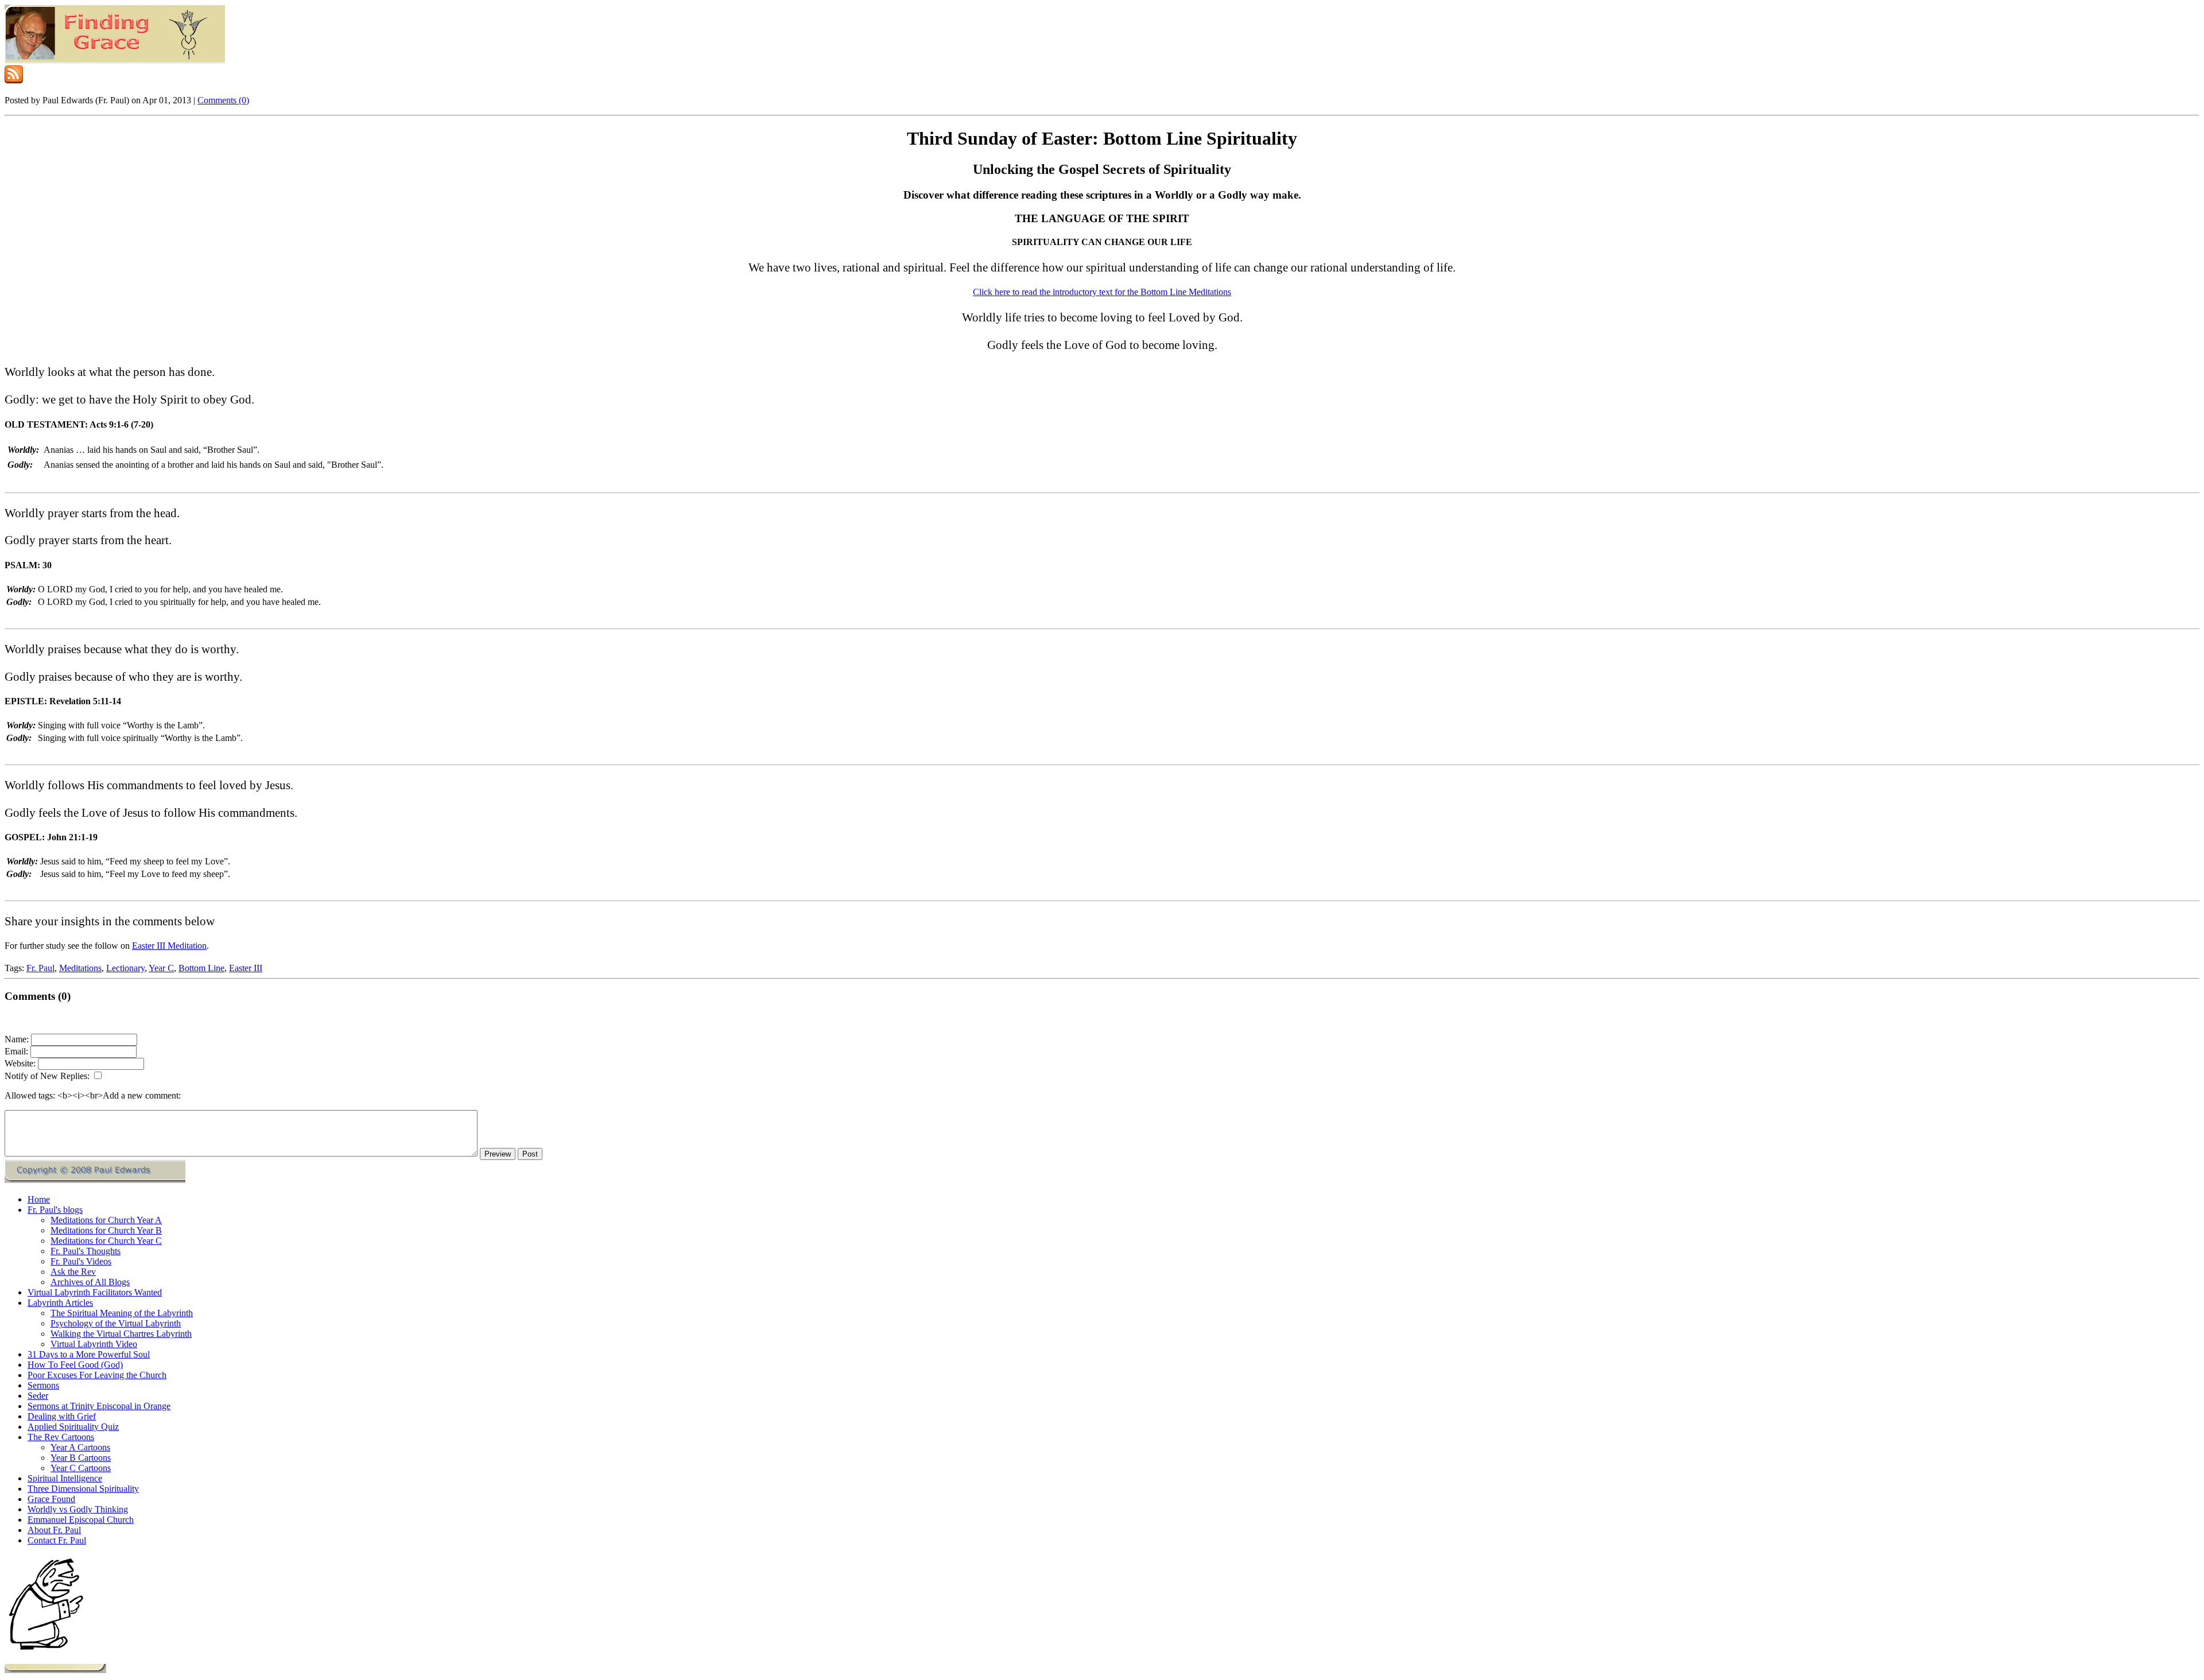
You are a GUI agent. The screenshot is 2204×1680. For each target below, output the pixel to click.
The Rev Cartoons (61, 1437)
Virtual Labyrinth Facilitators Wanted (95, 1292)
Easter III (246, 968)
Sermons (43, 1385)
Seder (38, 1396)
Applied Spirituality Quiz (73, 1427)
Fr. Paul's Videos (81, 1261)
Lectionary (125, 968)
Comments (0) (223, 100)
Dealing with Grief (62, 1416)
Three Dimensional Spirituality (83, 1489)
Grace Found (51, 1499)
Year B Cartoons (81, 1458)
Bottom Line (201, 968)
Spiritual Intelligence (65, 1478)
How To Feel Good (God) (75, 1365)
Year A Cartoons (80, 1447)
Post (530, 1154)
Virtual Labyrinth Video (94, 1344)
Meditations (80, 968)
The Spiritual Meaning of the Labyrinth (122, 1313)
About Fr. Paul (54, 1530)
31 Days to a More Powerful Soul (89, 1354)
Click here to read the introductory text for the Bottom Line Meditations (1102, 292)
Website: (20, 1063)
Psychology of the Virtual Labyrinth (116, 1323)
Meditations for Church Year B (106, 1230)
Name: (17, 1039)
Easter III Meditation (169, 946)
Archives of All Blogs (90, 1282)
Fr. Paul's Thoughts (86, 1251)
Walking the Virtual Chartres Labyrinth (121, 1334)
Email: (16, 1051)
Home (39, 1199)
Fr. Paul (40, 968)
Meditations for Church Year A (106, 1220)
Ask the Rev (73, 1272)
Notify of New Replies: (47, 1076)
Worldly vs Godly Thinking (78, 1509)
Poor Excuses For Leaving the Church (97, 1375)
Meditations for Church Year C (106, 1241)
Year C (161, 968)
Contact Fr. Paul (57, 1540)
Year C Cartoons (81, 1468)
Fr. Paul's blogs (55, 1210)
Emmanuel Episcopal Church (81, 1520)
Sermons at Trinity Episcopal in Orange (99, 1406)
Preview (498, 1154)
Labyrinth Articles (60, 1303)
